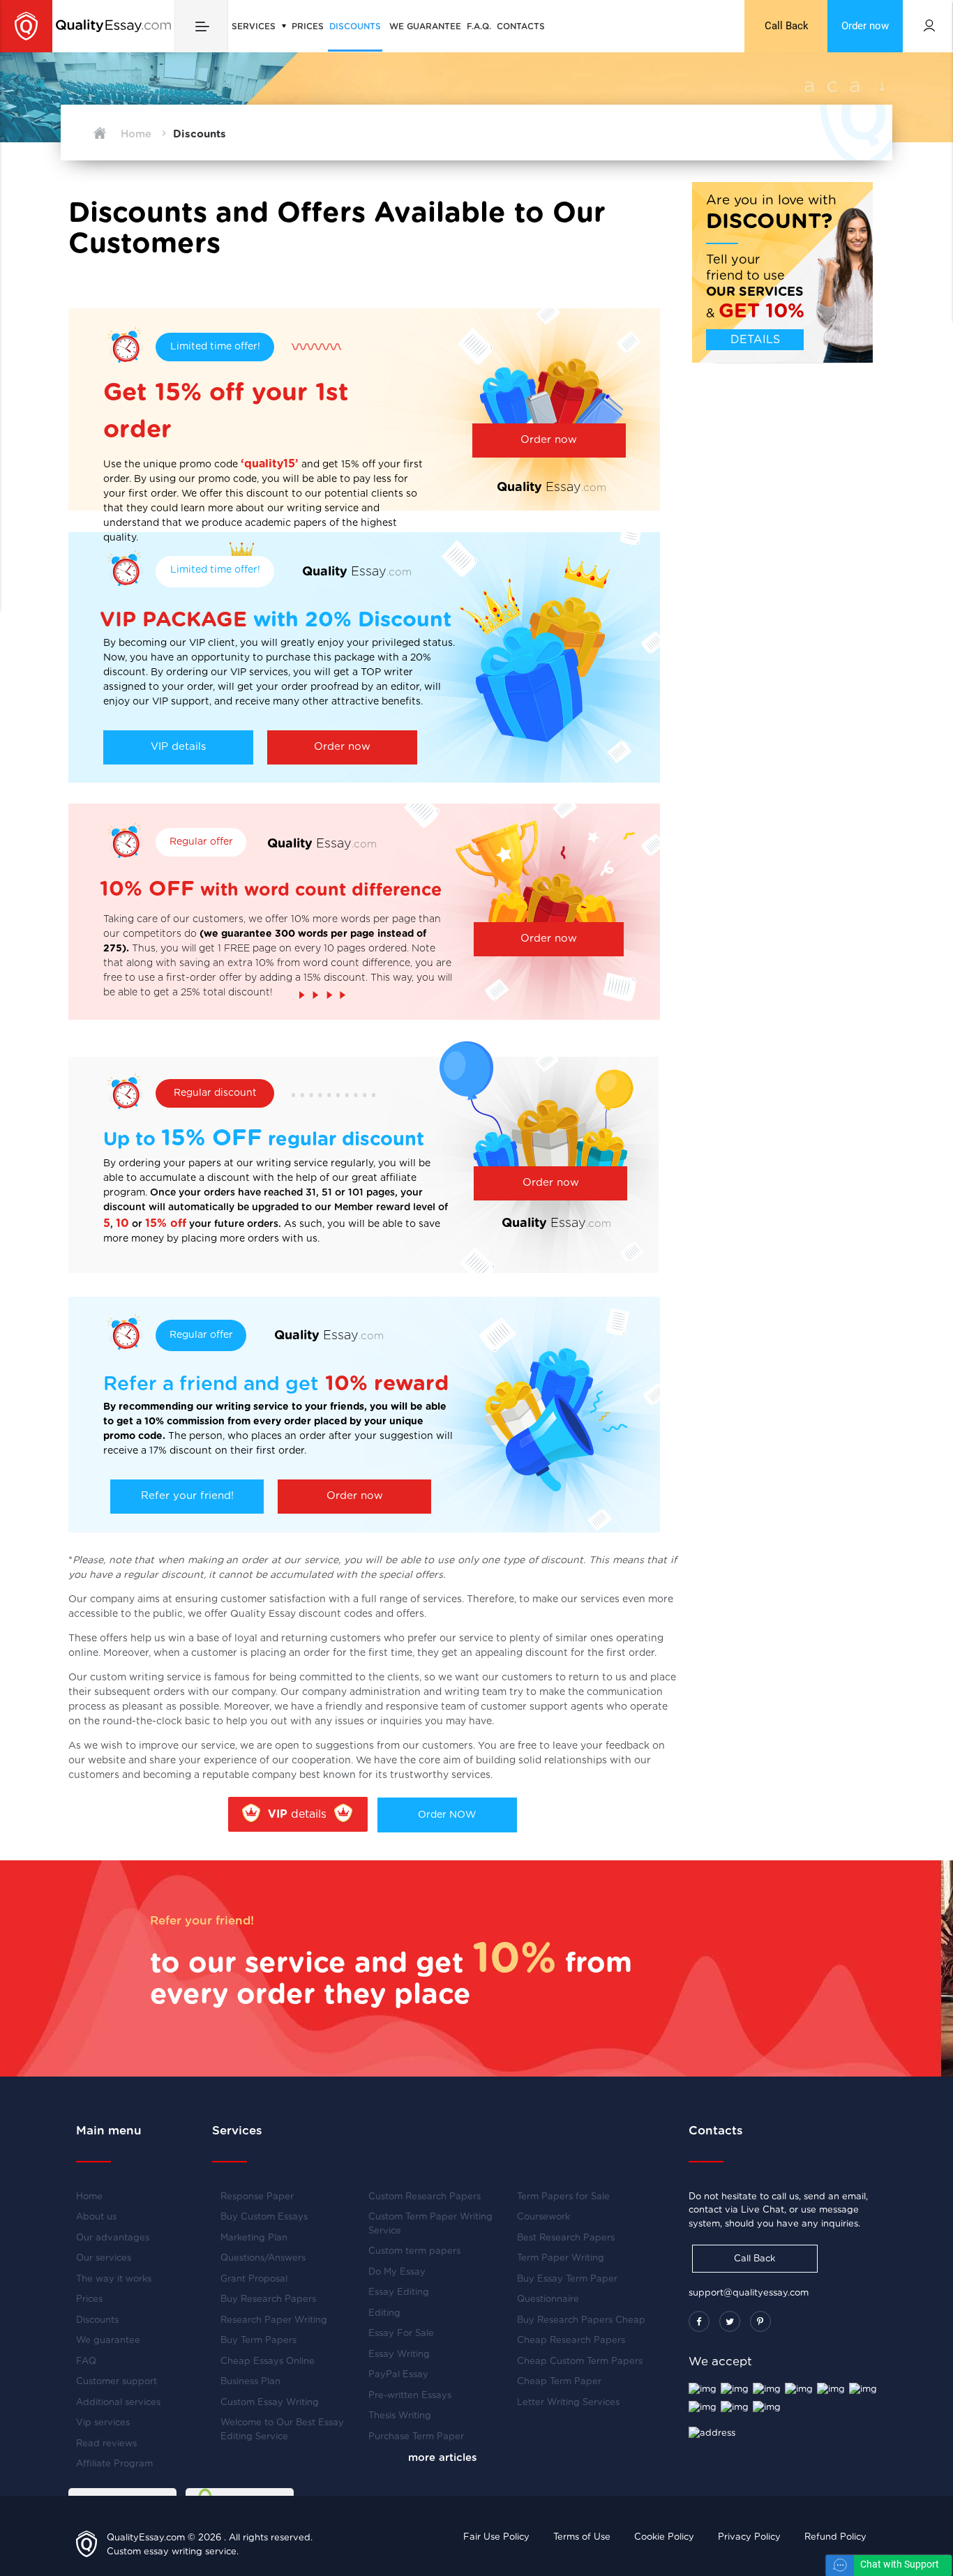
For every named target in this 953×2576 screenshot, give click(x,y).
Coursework (543, 2217)
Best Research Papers (566, 2238)
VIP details (178, 747)
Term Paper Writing (561, 2258)
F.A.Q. (479, 27)
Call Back (787, 26)
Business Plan (250, 2382)
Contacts (521, 27)
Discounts (355, 27)
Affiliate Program (114, 2464)
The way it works (114, 2279)
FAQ (86, 2362)
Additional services (118, 2403)
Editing (384, 2313)
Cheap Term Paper (559, 2382)
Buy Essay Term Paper (567, 2279)
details (297, 1814)
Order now (865, 26)
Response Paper (257, 2197)
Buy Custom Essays (264, 2217)
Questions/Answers (263, 2258)
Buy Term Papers (258, 2341)
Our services (104, 2258)
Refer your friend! (187, 1496)
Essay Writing (399, 2355)
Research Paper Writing (274, 2320)
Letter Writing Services (568, 2403)
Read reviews (106, 2444)
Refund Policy (835, 2537)
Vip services (103, 2423)
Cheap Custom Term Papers (580, 2362)
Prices (308, 27)
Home (89, 2197)
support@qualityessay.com (749, 2293)
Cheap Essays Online (268, 2362)
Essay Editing (399, 2292)
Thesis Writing (400, 2416)
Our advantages (113, 2238)
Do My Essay (397, 2272)
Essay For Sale (401, 2334)
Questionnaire (548, 2299)
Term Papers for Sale (563, 2197)
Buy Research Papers (268, 2299)
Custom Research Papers (425, 2197)
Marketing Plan (254, 2238)
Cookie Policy (664, 2537)
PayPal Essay (398, 2375)
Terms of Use (582, 2537)
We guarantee (425, 27)
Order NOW (447, 1815)
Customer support (117, 2382)
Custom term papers (414, 2251)
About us (96, 2217)
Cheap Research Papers (571, 2341)
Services (255, 27)
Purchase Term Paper (416, 2437)
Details (755, 340)
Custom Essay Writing (270, 2403)
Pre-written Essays (410, 2396)
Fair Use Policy (496, 2537)
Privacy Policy (749, 2537)
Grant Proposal (254, 2279)
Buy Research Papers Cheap (581, 2320)
